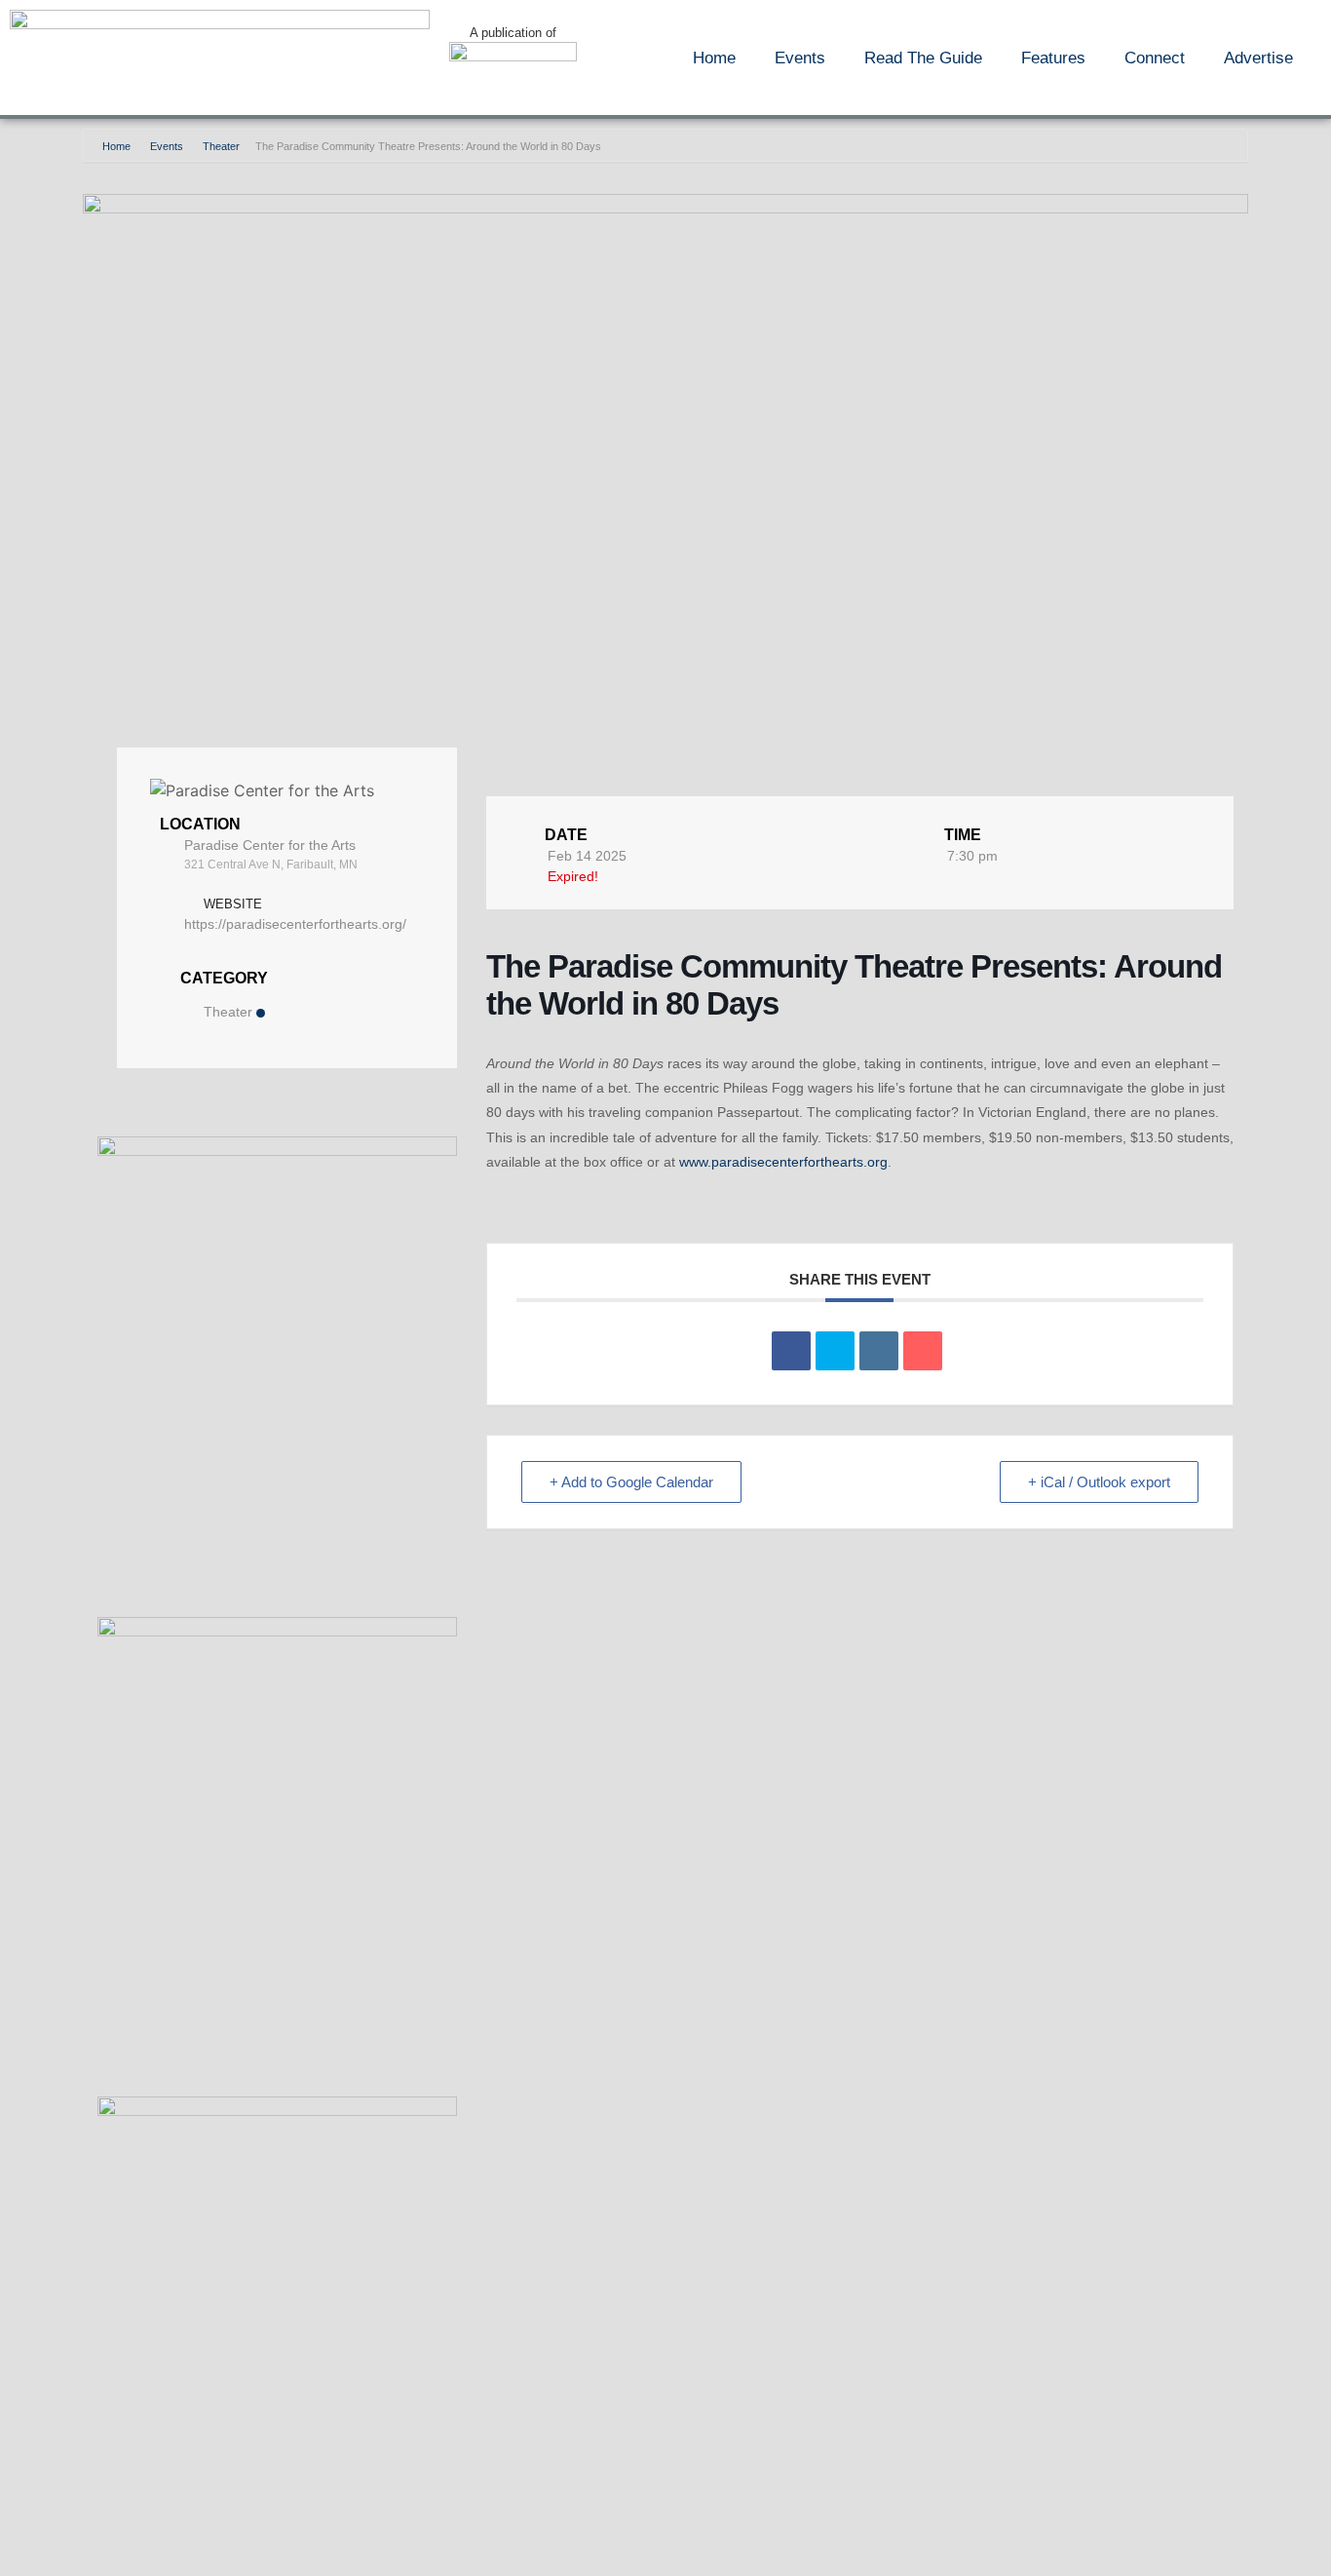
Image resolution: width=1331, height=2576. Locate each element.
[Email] (923, 1351)
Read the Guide (923, 58)
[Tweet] (835, 1351)
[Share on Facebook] (791, 1351)
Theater (221, 146)
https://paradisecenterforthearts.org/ (295, 924)
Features (1053, 58)
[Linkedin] (879, 1351)
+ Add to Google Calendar (631, 1482)
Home (714, 58)
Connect (1155, 58)
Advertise (1258, 58)
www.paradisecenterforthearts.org (783, 1162)
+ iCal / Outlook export (1099, 1482)
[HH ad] (277, 2111)
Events (800, 58)
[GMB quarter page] (277, 1631)
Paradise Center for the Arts (270, 845)
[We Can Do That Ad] (277, 1151)
